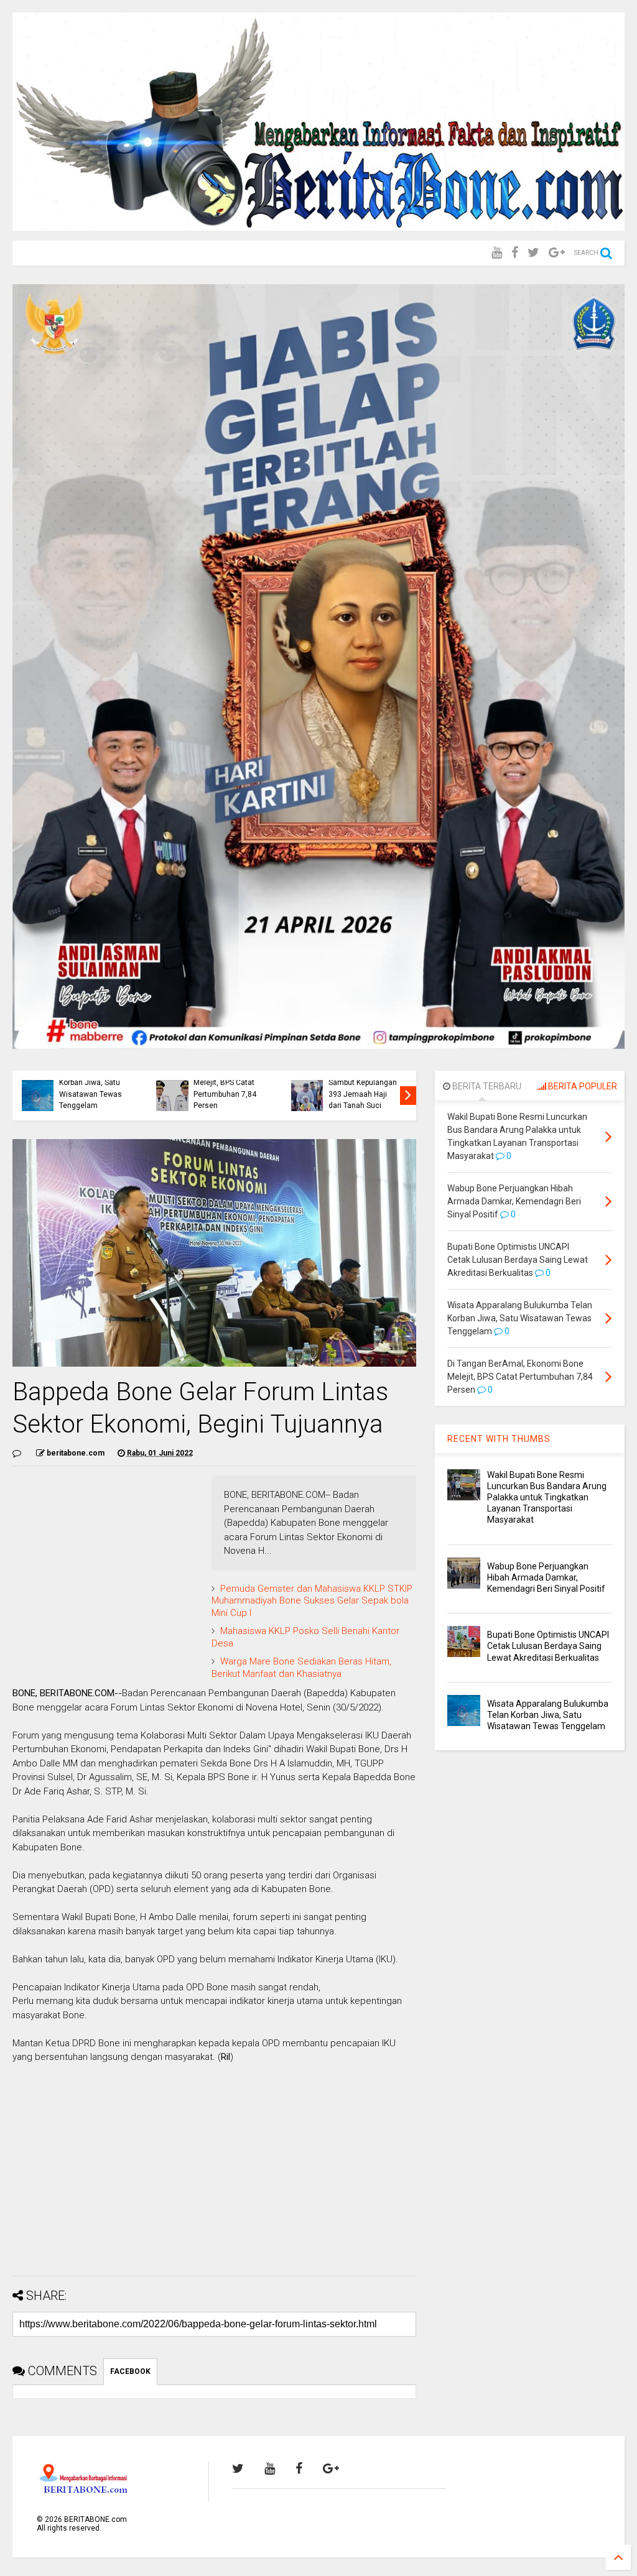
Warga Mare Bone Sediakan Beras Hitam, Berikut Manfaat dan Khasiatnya (301, 1668)
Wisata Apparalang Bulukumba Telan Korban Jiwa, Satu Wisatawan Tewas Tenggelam (91, 1083)
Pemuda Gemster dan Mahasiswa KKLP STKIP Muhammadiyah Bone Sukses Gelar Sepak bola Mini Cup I (312, 1601)
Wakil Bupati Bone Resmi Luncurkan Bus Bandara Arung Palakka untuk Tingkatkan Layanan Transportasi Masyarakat (547, 1498)
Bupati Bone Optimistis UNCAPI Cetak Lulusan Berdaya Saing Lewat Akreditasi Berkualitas (548, 1646)
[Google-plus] (557, 253)
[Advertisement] (214, 2179)
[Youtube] (497, 253)
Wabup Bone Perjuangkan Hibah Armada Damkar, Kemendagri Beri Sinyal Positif (546, 1577)
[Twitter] (533, 253)
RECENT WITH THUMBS (499, 1439)
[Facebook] (515, 253)
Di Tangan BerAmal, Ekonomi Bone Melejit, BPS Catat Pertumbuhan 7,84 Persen (227, 1083)
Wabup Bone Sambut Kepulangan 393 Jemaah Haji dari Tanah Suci (363, 1088)
